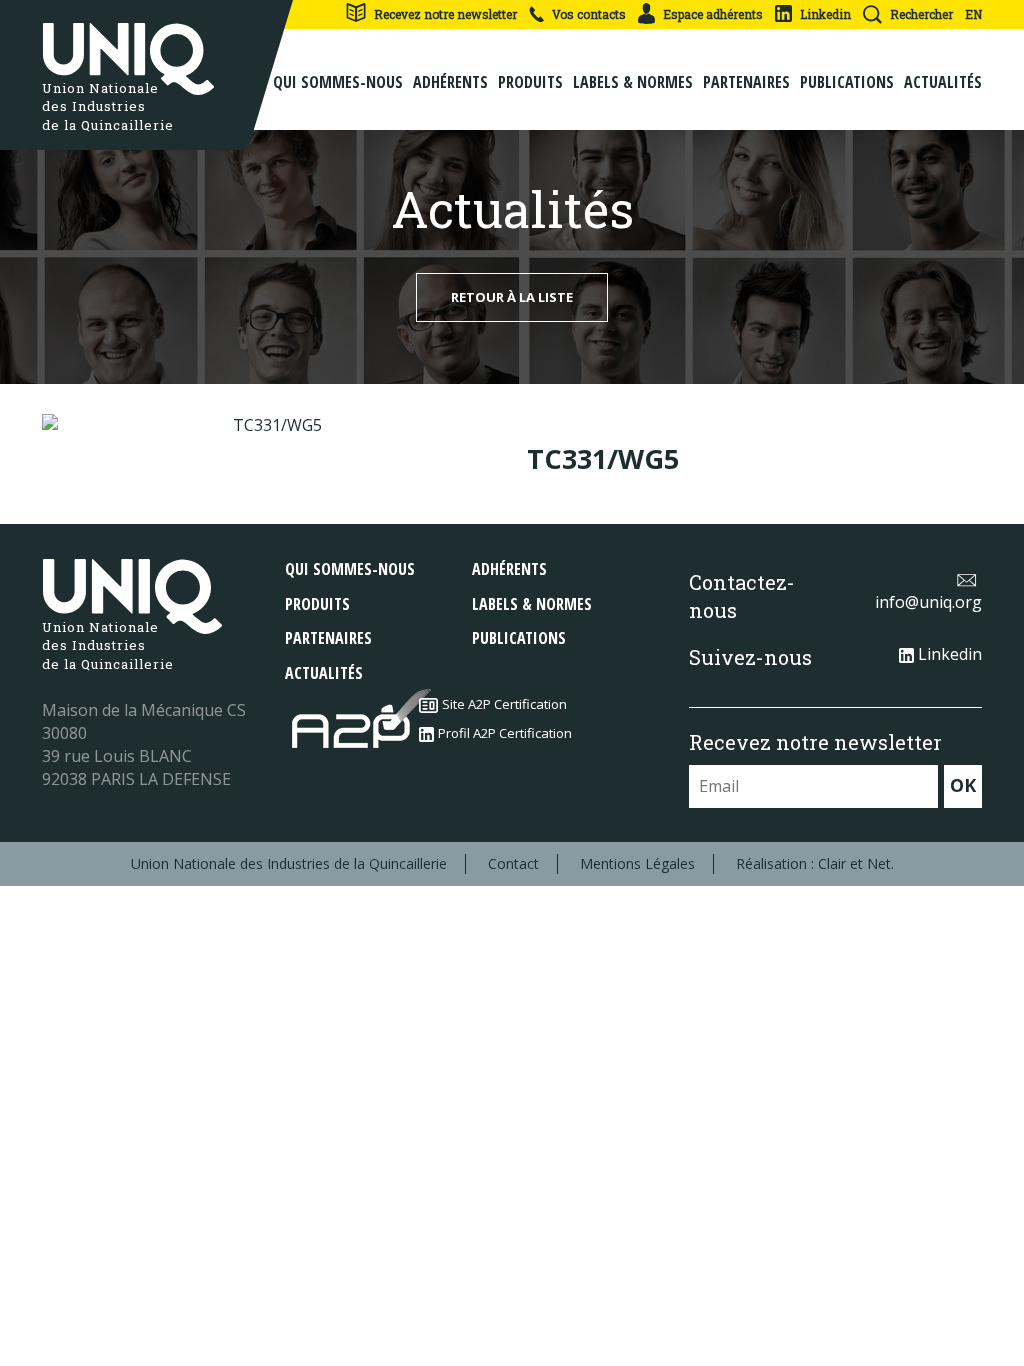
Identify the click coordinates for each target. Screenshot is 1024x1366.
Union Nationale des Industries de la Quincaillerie (289, 863)
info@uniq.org (928, 602)
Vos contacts (589, 14)
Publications (847, 82)
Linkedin (825, 14)
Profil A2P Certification (505, 733)
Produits (530, 82)
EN (973, 14)
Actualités (943, 82)
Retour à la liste (512, 297)
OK (963, 785)
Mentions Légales (637, 863)
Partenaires (746, 82)
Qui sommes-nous (338, 82)
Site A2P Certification (504, 704)
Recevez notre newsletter (445, 14)
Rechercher (921, 14)
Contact (513, 863)
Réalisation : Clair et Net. (815, 863)
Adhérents (450, 82)
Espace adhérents (713, 14)
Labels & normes (633, 82)
